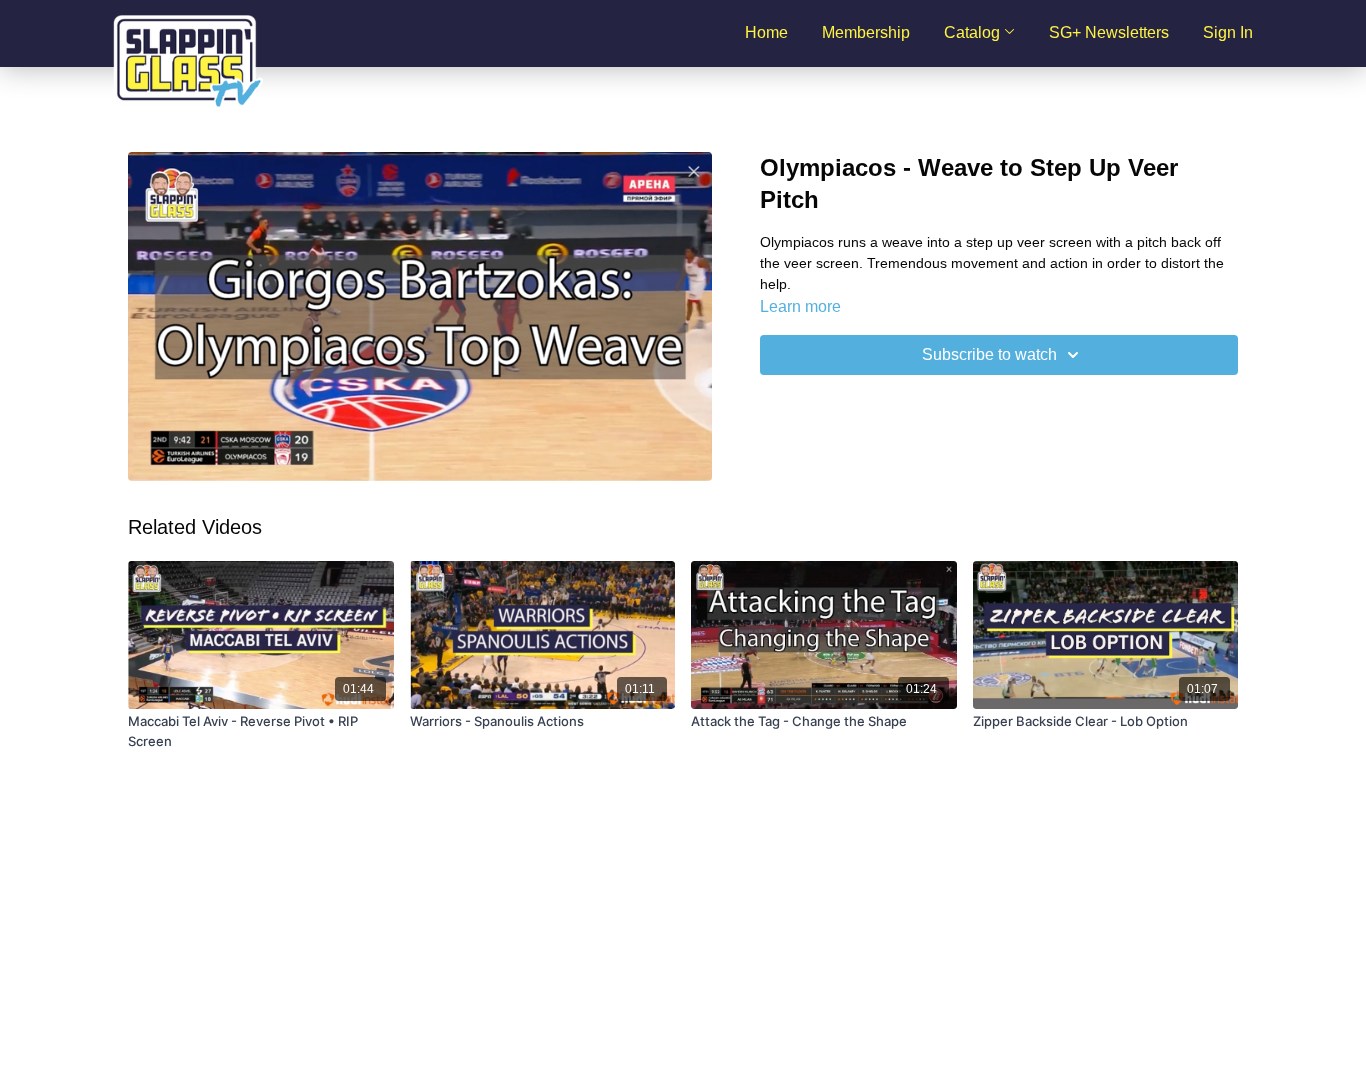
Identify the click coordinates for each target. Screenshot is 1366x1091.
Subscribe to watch (989, 354)
